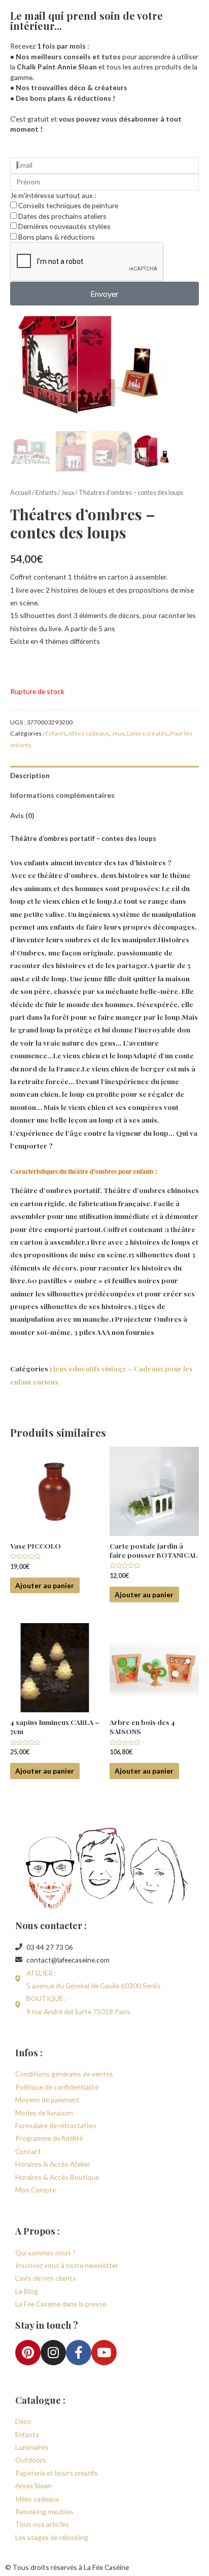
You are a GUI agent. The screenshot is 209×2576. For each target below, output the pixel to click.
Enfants (46, 493)
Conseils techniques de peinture (68, 205)
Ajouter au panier (45, 1585)
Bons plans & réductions (57, 237)
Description (30, 775)
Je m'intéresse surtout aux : (53, 195)
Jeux (68, 493)
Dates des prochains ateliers (62, 216)
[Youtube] (104, 2353)
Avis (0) (22, 815)
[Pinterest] (28, 2353)
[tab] (104, 776)
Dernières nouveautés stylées (64, 226)
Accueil (21, 493)
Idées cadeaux (89, 733)
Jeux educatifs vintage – (94, 1368)
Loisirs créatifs (147, 733)
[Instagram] (53, 2353)
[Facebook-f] (79, 2353)
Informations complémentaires (62, 795)
